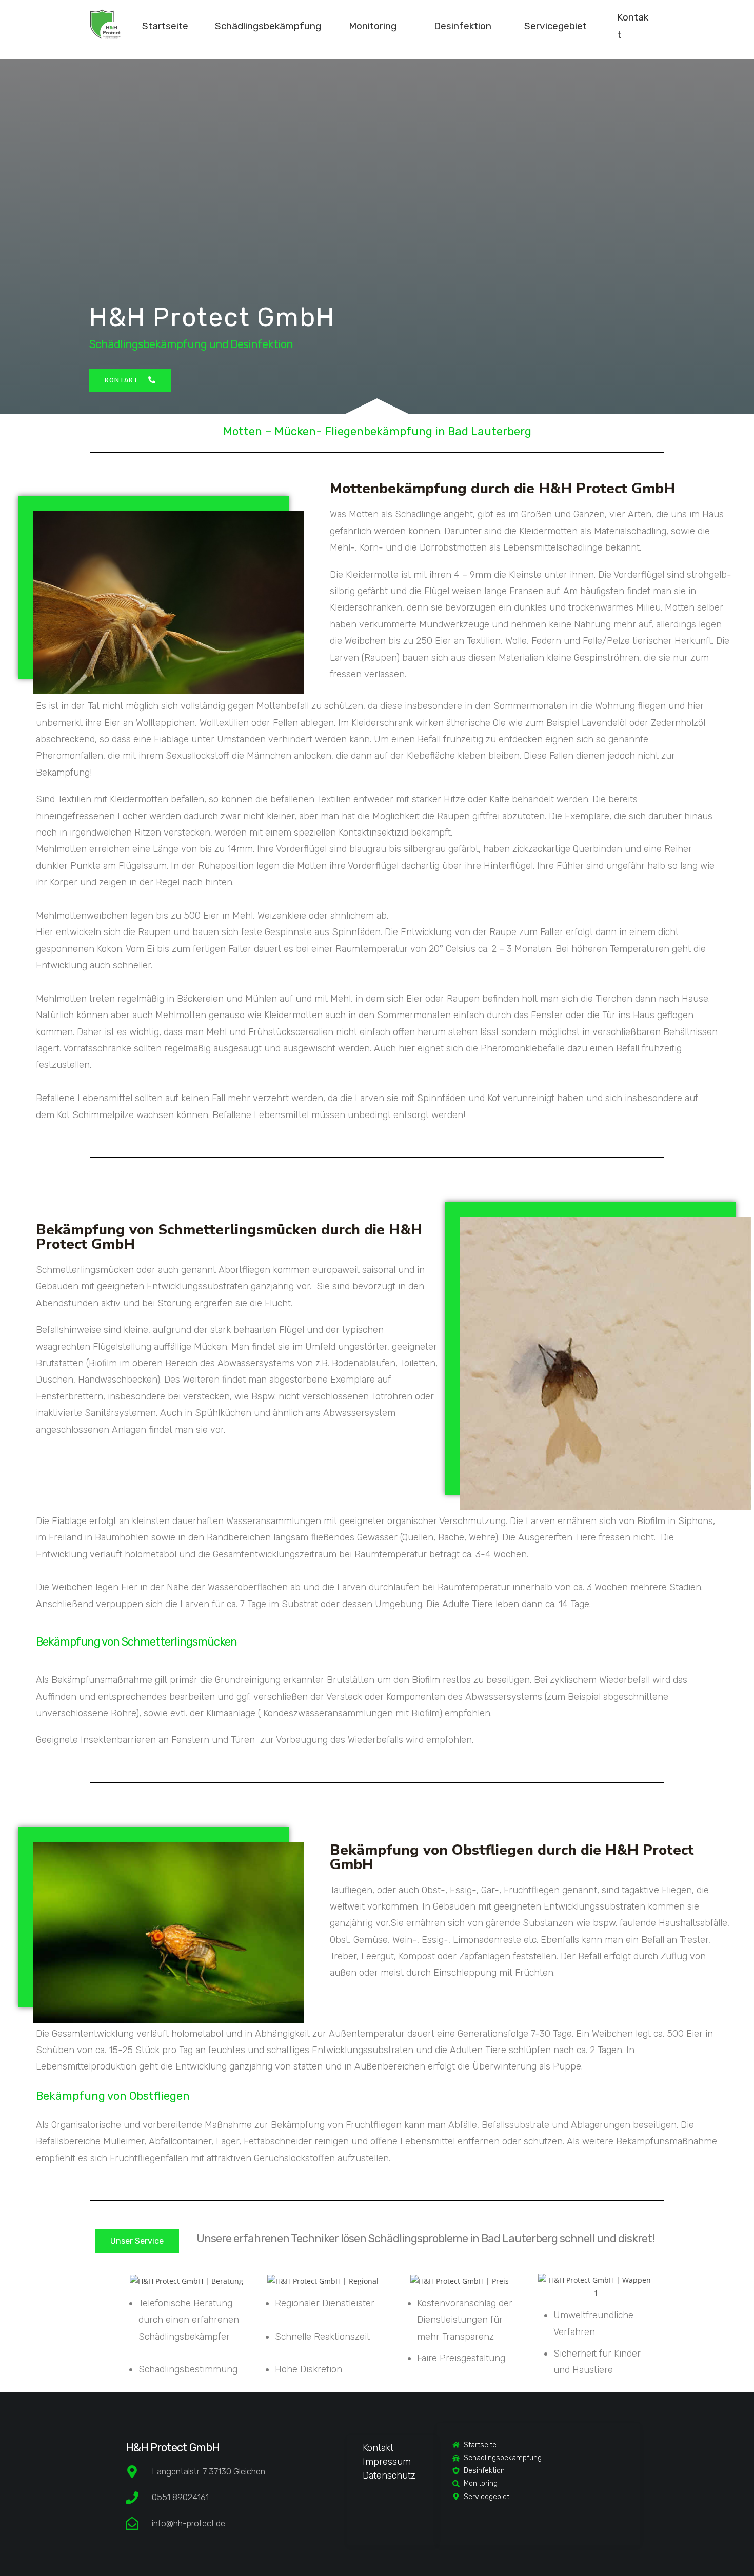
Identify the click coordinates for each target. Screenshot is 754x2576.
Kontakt (378, 2448)
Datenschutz (389, 2476)
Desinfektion (463, 26)
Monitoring (373, 26)
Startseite (165, 26)
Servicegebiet (555, 26)
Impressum (387, 2462)
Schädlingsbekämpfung (268, 26)
